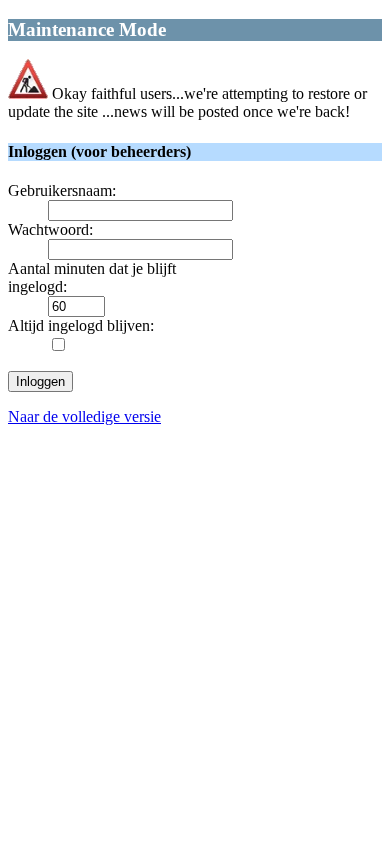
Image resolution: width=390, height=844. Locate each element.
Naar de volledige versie (84, 416)
